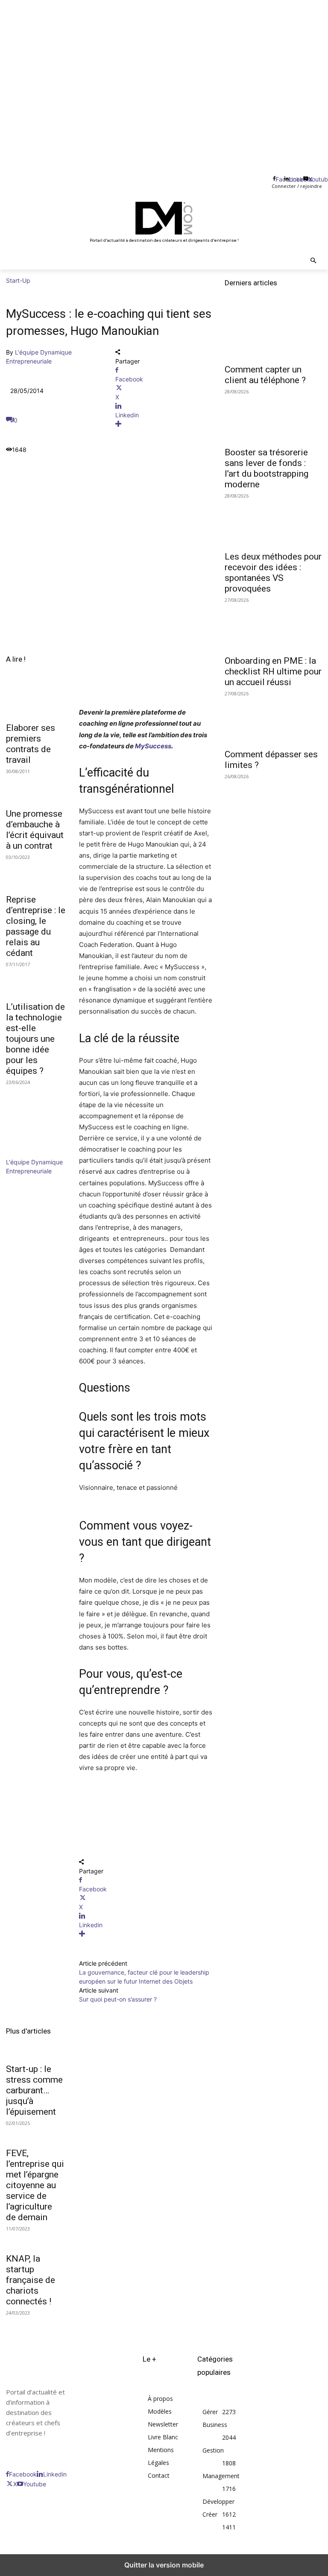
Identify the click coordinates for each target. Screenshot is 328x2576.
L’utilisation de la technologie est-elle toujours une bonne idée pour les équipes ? (35, 1039)
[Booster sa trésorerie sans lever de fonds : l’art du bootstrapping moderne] (273, 417)
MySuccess (153, 746)
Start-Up (18, 280)
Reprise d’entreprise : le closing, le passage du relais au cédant (36, 926)
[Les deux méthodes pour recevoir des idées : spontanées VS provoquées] (273, 522)
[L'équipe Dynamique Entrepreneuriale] (32, 1153)
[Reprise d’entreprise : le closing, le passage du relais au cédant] (37, 874)
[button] (314, 261)
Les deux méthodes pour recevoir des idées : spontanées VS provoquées (273, 573)
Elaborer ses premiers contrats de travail (31, 744)
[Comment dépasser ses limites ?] (273, 719)
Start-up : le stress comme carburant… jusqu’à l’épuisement (34, 2090)
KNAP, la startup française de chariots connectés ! (31, 2280)
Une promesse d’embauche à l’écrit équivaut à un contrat (35, 830)
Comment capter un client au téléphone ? (265, 375)
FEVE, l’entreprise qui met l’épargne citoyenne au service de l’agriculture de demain (35, 2185)
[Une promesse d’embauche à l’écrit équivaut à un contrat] (37, 788)
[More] (164, 424)
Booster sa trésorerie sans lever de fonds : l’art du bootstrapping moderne (266, 468)
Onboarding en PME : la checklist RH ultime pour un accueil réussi (273, 671)
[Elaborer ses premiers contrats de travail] (37, 702)
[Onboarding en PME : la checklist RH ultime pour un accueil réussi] (273, 626)
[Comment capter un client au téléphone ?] (273, 334)
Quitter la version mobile (164, 2565)
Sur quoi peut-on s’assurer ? (118, 1999)
